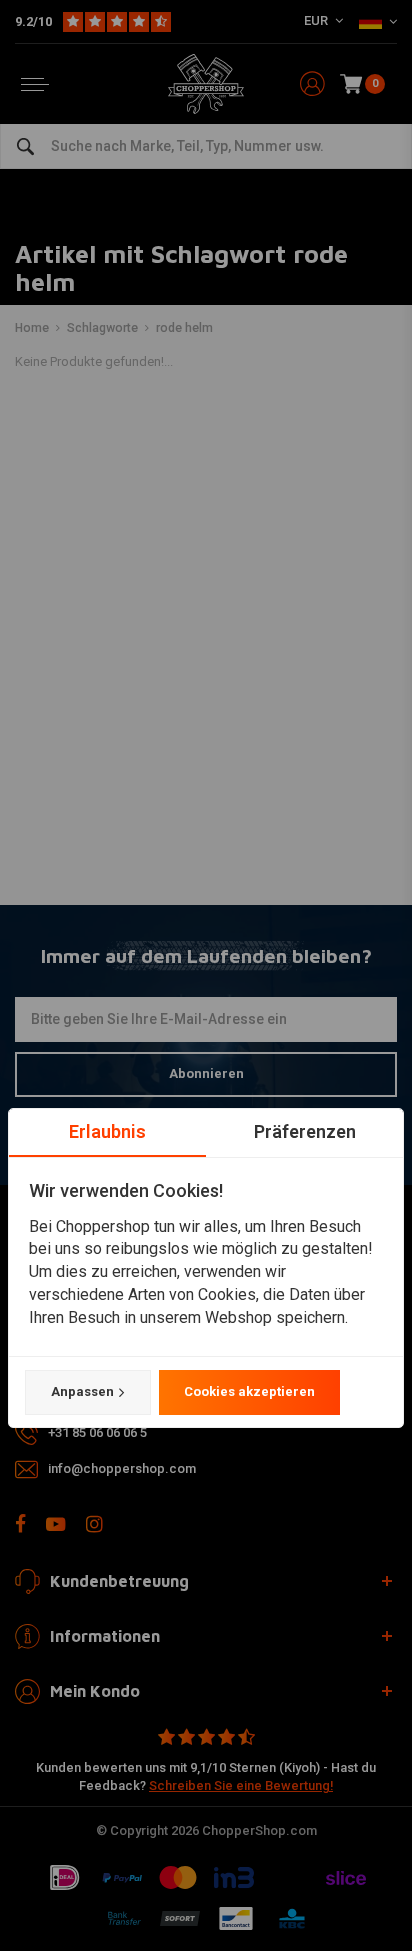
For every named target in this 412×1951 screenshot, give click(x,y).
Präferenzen (305, 1131)
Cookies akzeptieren (249, 1391)
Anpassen (82, 1391)
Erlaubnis (107, 1131)
